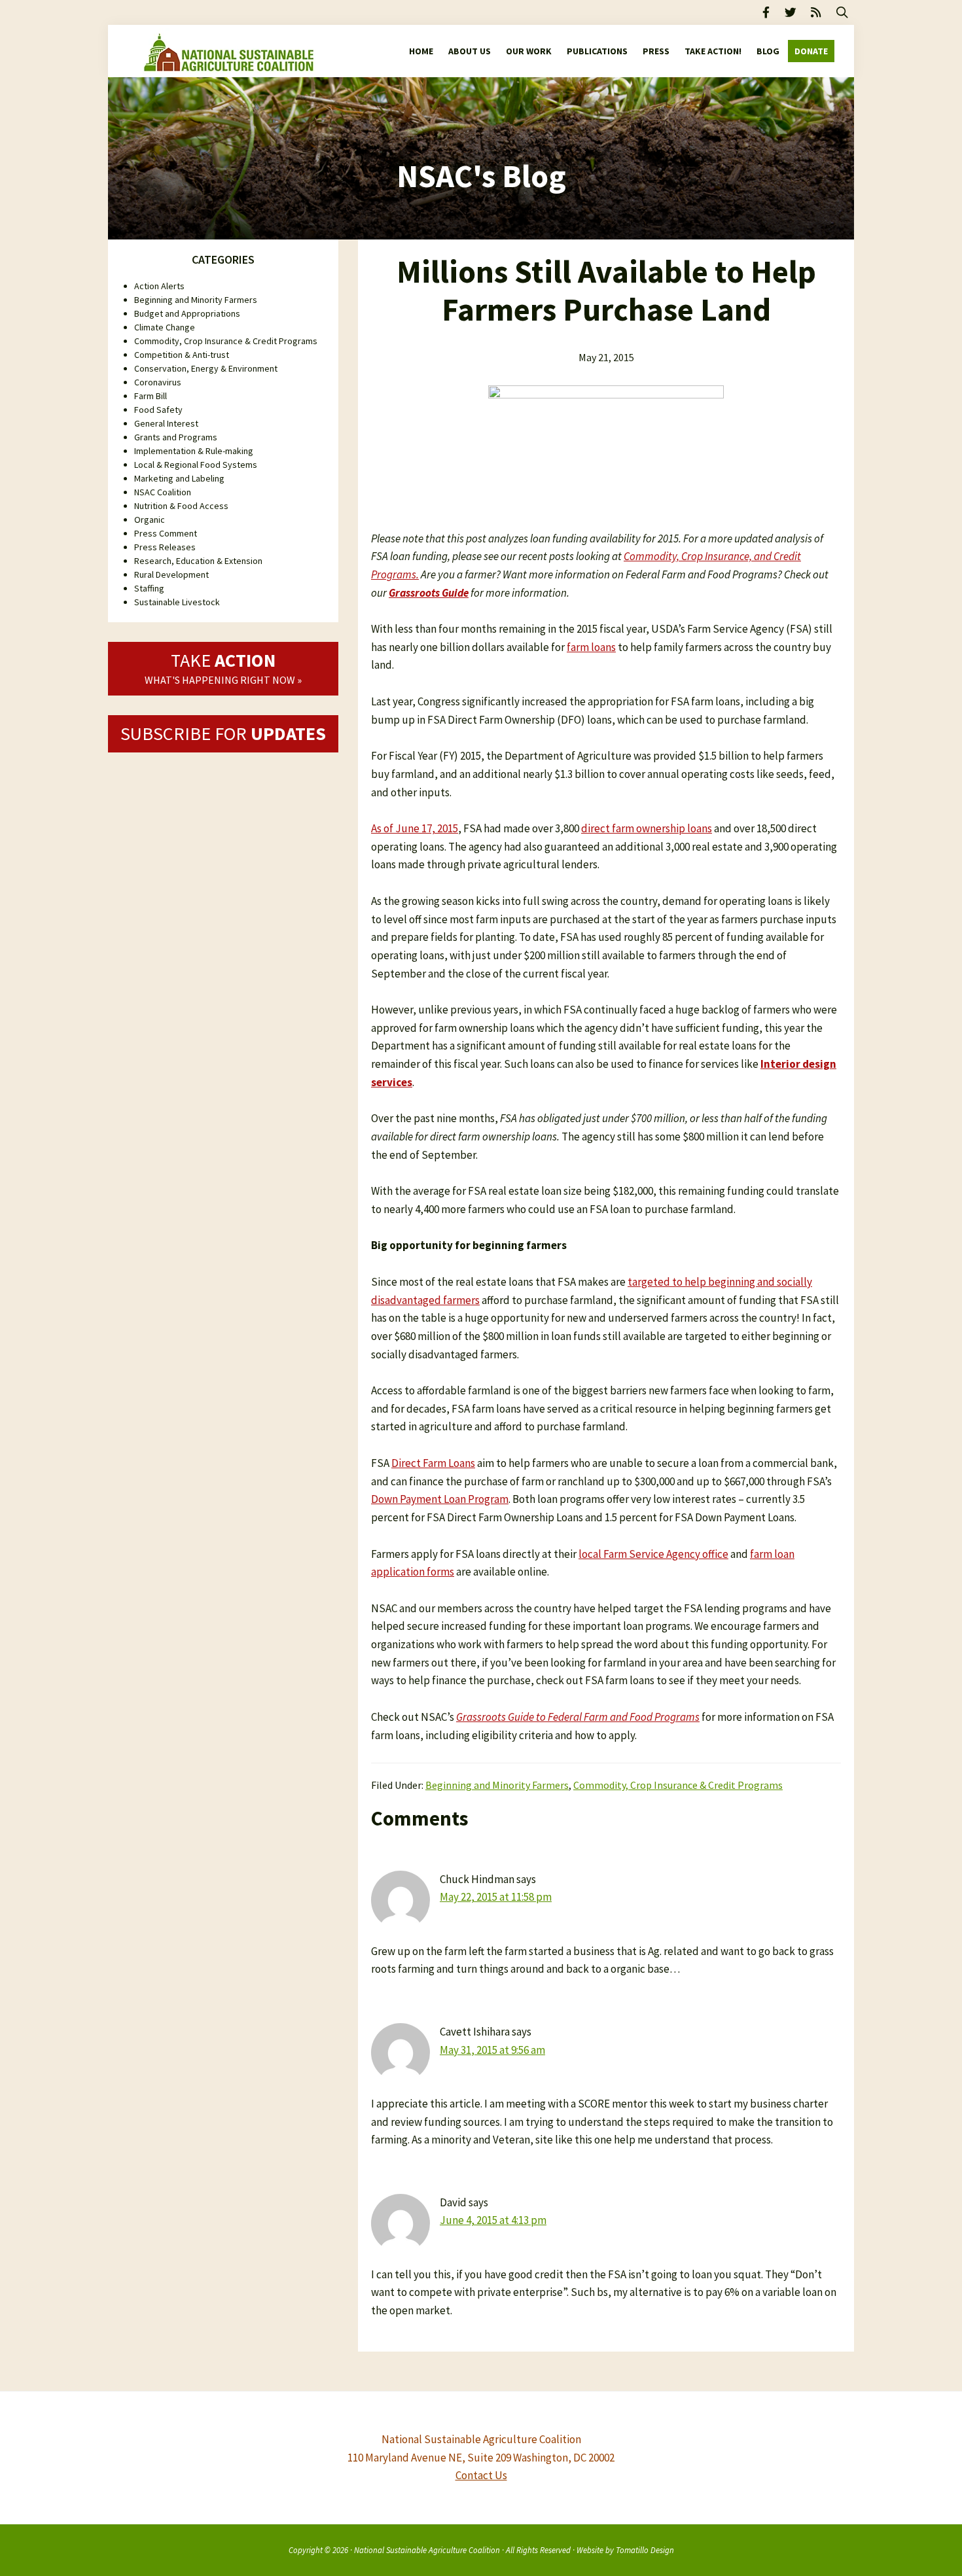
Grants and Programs (176, 437)
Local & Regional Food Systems (196, 465)
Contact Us (481, 2475)
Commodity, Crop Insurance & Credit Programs (678, 1785)
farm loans (591, 647)
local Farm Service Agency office (653, 1554)
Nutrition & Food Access (181, 506)
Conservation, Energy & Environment (206, 368)
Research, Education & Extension (198, 561)
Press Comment (166, 533)
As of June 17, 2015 (415, 828)
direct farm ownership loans (647, 828)
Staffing (149, 588)
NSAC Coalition (163, 492)
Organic (150, 520)
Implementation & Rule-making (194, 451)
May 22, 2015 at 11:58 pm (496, 1897)
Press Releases (165, 547)
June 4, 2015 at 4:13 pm (493, 2220)
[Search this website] (842, 12)
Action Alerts (159, 286)
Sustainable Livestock (177, 602)
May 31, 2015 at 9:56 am (492, 2050)
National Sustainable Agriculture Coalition (427, 2550)
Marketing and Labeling (179, 478)
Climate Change (165, 327)
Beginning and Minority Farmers (497, 1785)
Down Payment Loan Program (440, 1499)
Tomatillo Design (645, 2550)
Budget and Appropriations (187, 313)
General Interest (166, 423)
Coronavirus (158, 382)
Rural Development (171, 574)
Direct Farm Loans (433, 1463)
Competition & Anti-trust (182, 355)
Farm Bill (151, 396)
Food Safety (158, 410)
